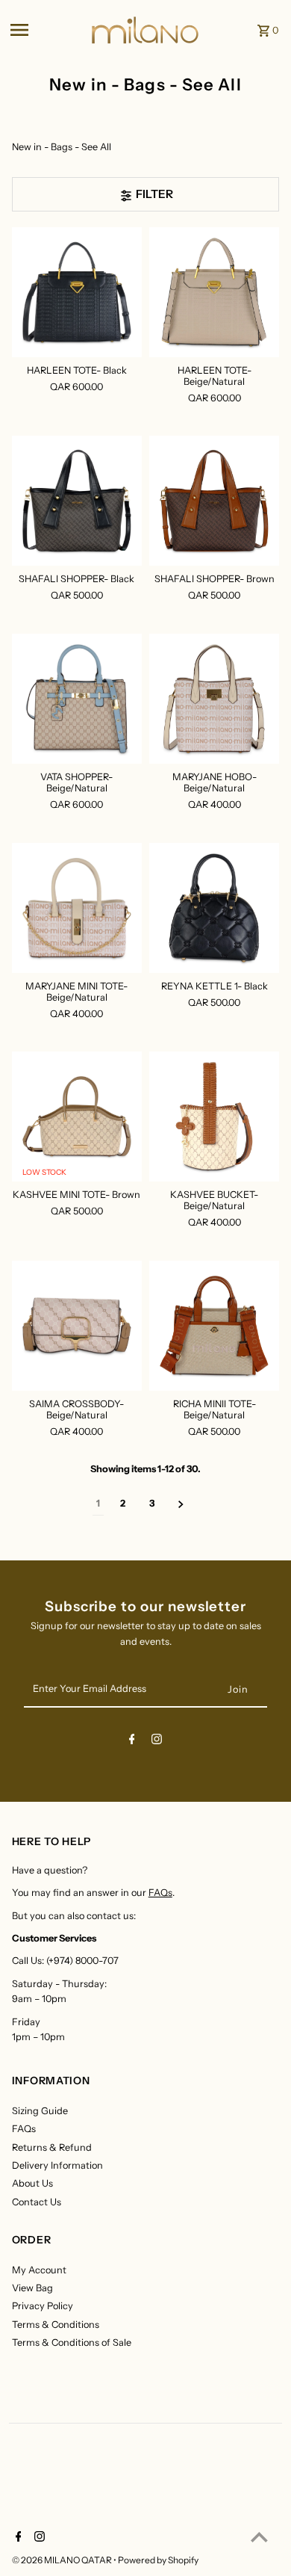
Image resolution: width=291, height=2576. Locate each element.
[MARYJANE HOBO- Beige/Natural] (214, 699)
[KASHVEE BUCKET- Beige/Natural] (214, 1116)
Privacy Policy (43, 2306)
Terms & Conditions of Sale (72, 2342)
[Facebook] (132, 1742)
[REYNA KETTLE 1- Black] (214, 907)
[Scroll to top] (259, 2537)
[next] (181, 1504)
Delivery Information (57, 2165)
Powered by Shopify (158, 2560)
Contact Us (37, 2202)
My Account (39, 2270)
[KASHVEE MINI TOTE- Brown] (77, 1116)
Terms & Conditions (56, 2325)
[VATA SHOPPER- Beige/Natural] (77, 699)
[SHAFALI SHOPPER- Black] (77, 501)
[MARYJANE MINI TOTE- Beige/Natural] (77, 907)
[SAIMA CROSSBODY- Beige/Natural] (77, 1326)
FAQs (160, 1893)
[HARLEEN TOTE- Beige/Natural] (214, 291)
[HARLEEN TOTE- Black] (77, 291)
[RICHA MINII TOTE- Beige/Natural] (214, 1326)
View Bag (32, 2288)
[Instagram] (157, 1742)
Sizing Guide (40, 2111)
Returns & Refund (52, 2147)
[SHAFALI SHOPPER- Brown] (214, 501)
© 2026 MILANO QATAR (63, 2560)
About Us (32, 2183)
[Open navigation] (46, 30)
